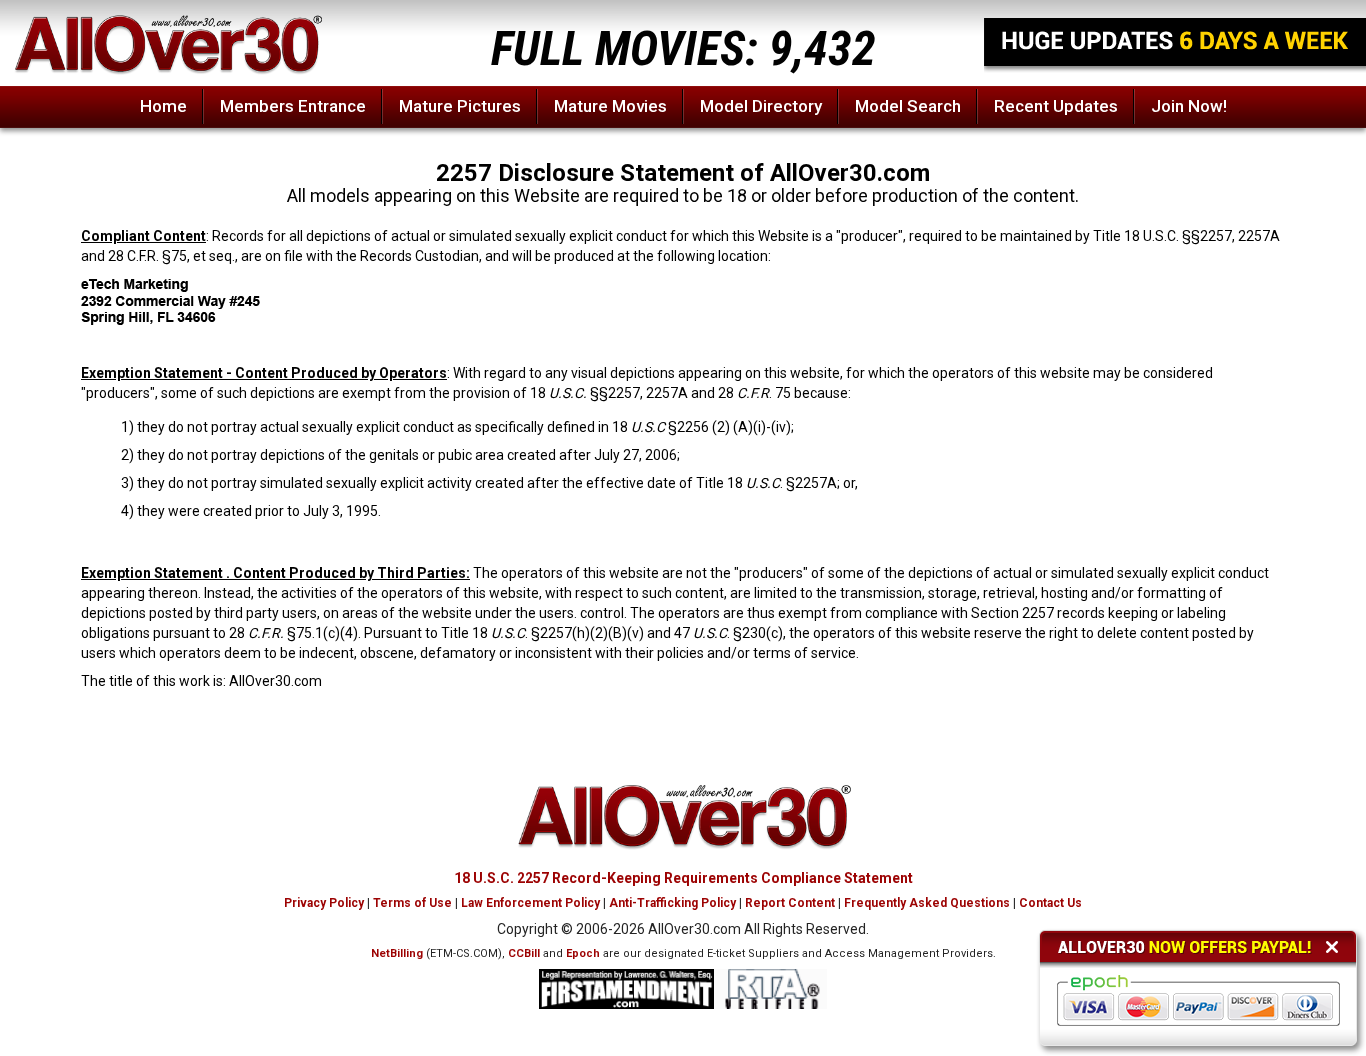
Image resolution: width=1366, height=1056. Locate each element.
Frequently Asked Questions (927, 903)
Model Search (908, 106)
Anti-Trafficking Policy (672, 903)
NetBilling (397, 953)
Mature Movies (610, 106)
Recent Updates (1056, 106)
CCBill (524, 953)
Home (163, 106)
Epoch (583, 953)
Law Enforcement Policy (530, 903)
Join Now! (1189, 106)
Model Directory (761, 106)
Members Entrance (293, 106)
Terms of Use (412, 903)
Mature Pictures (460, 106)
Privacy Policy (324, 903)
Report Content (790, 903)
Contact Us (1050, 903)
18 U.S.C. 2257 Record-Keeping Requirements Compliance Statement (683, 878)
